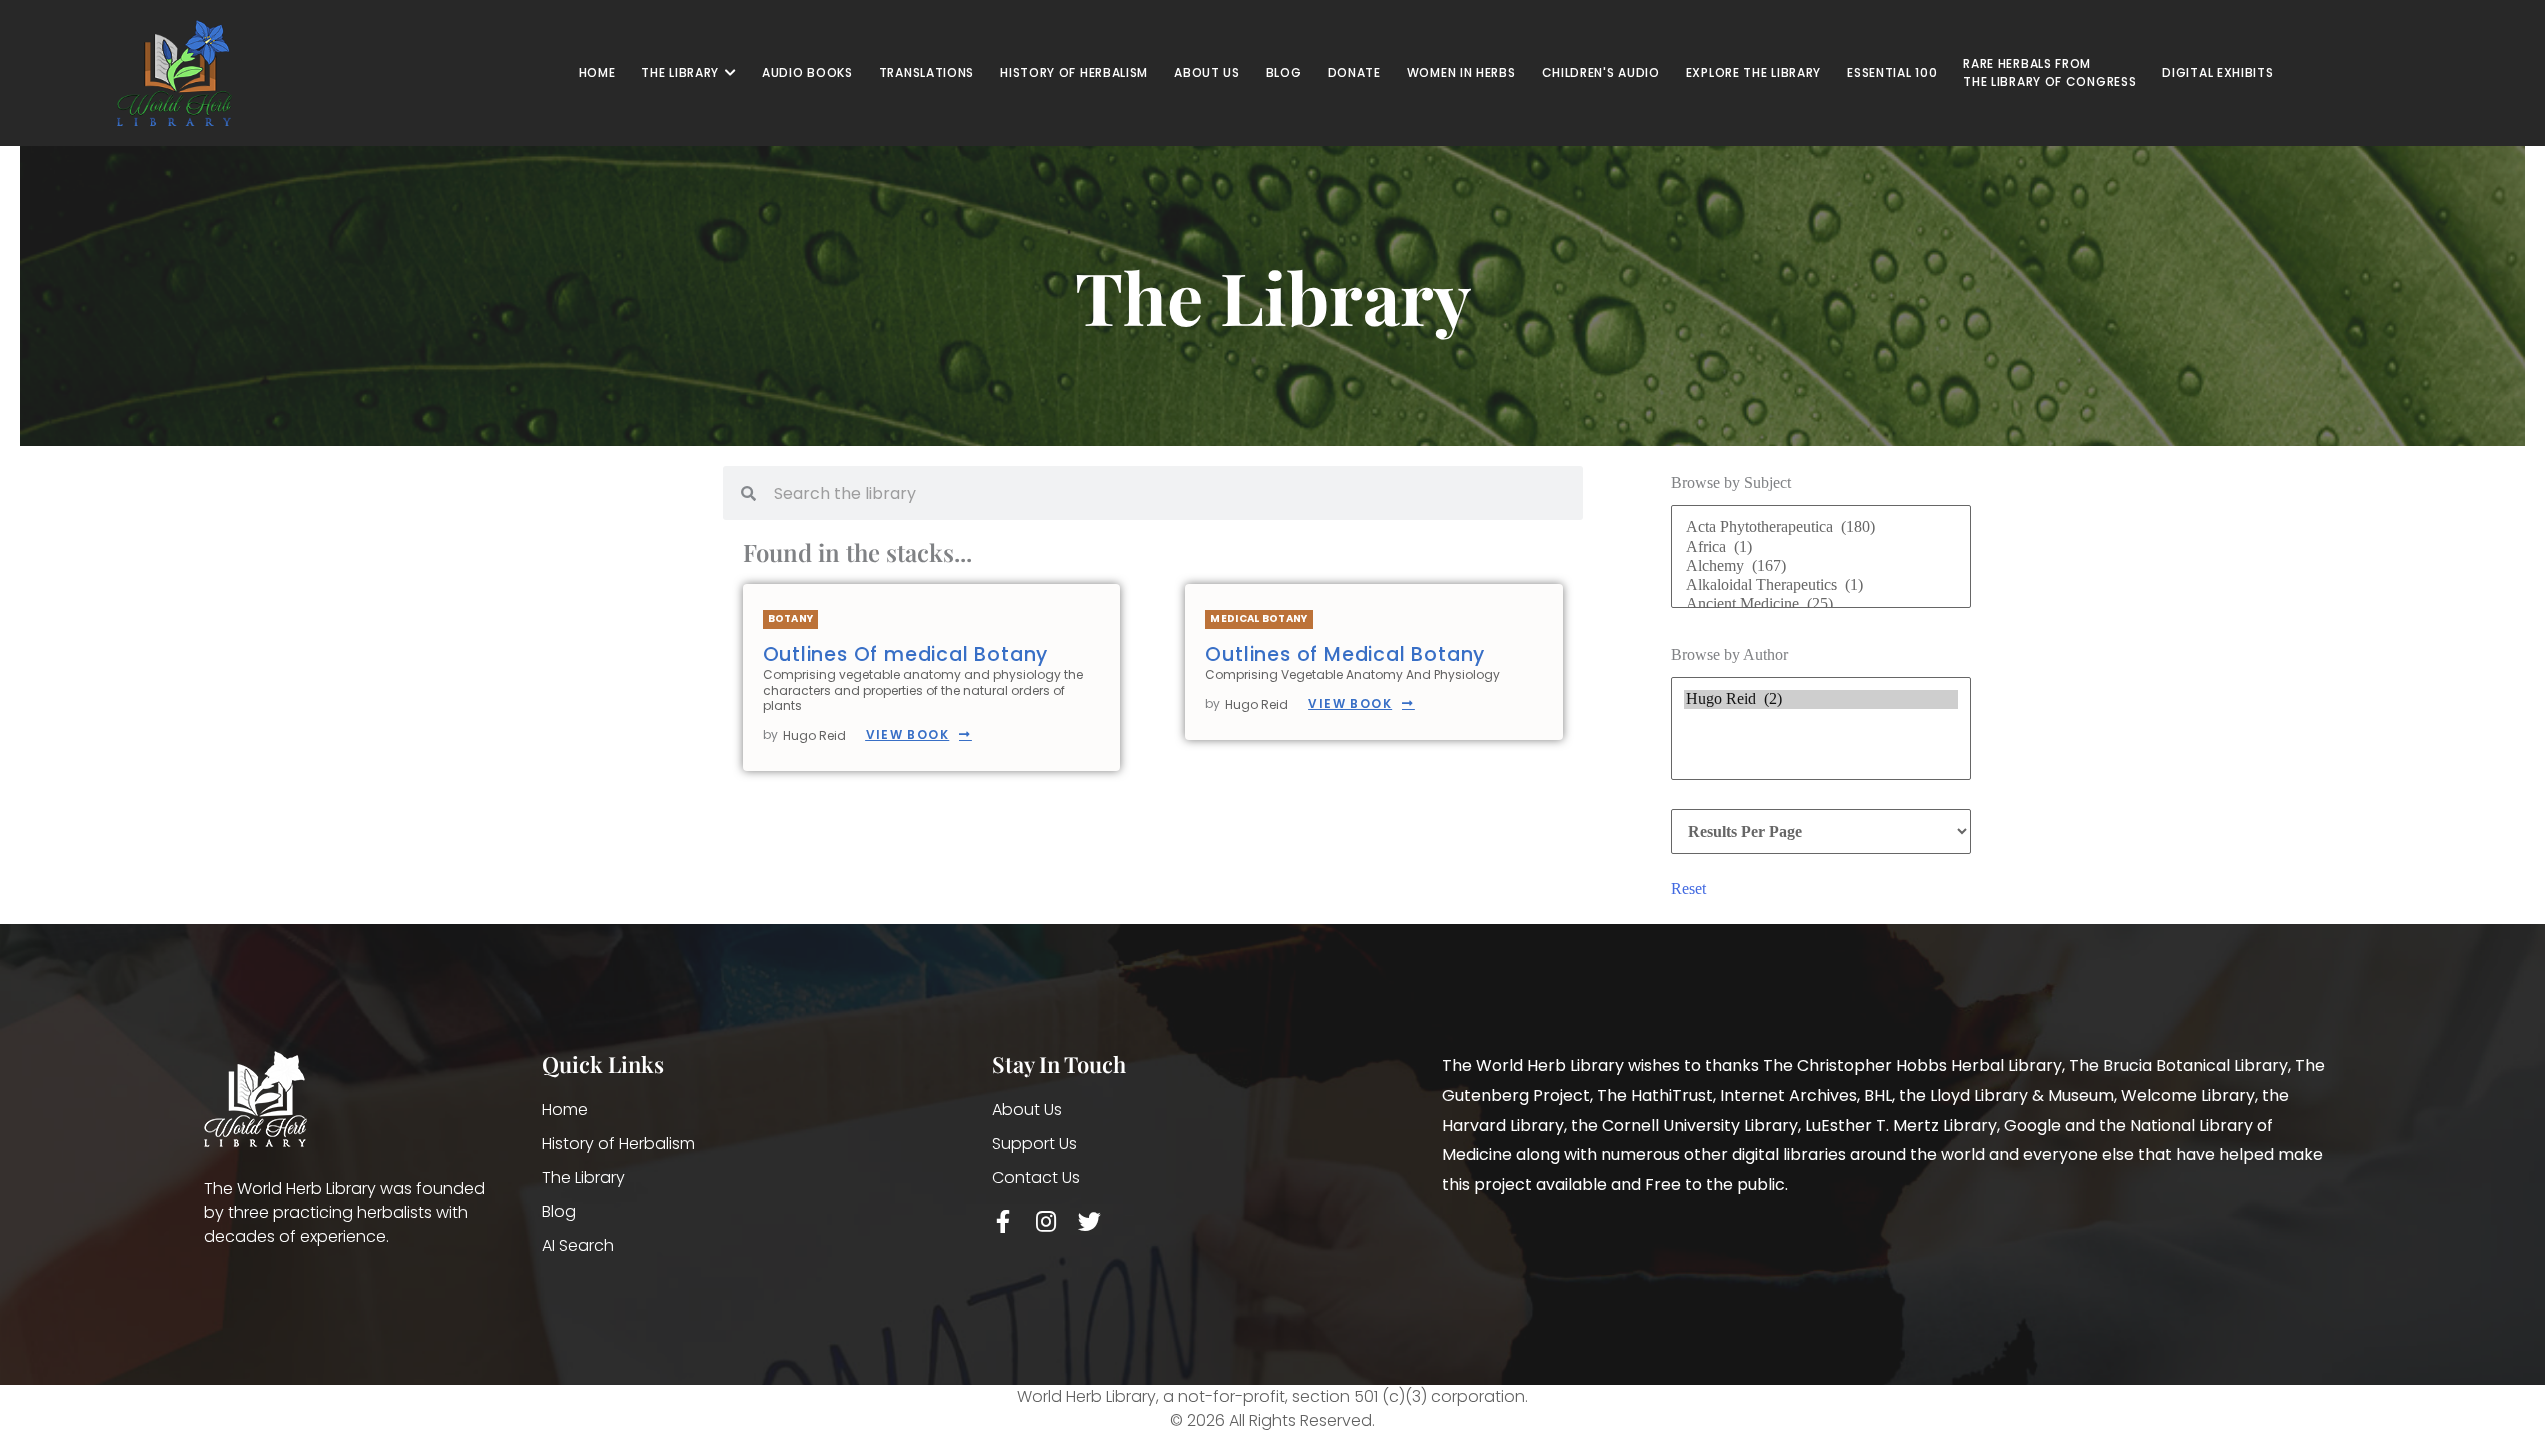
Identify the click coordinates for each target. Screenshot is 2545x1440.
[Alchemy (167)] (1821, 566)
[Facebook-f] (1003, 1221)
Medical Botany (1258, 618)
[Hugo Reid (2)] (1821, 699)
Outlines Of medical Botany (906, 654)
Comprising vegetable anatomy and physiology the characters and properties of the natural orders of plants (923, 690)
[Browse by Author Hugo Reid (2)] (1821, 733)
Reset (1688, 888)
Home (565, 1109)
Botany (791, 618)
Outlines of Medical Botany (1345, 654)
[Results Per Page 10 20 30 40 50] (1821, 831)
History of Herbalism (618, 1143)
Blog (559, 1211)
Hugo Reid (814, 735)
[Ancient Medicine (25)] (1821, 604)
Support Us (1034, 1143)
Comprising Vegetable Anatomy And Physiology (1352, 674)
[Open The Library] (730, 73)
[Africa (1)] (1821, 547)
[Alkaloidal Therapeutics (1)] (1821, 585)
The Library (583, 1177)
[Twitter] (1089, 1221)
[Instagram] (1046, 1221)
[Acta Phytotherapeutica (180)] (1821, 527)
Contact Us (1036, 1177)
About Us (1027, 1109)
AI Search (578, 1245)
